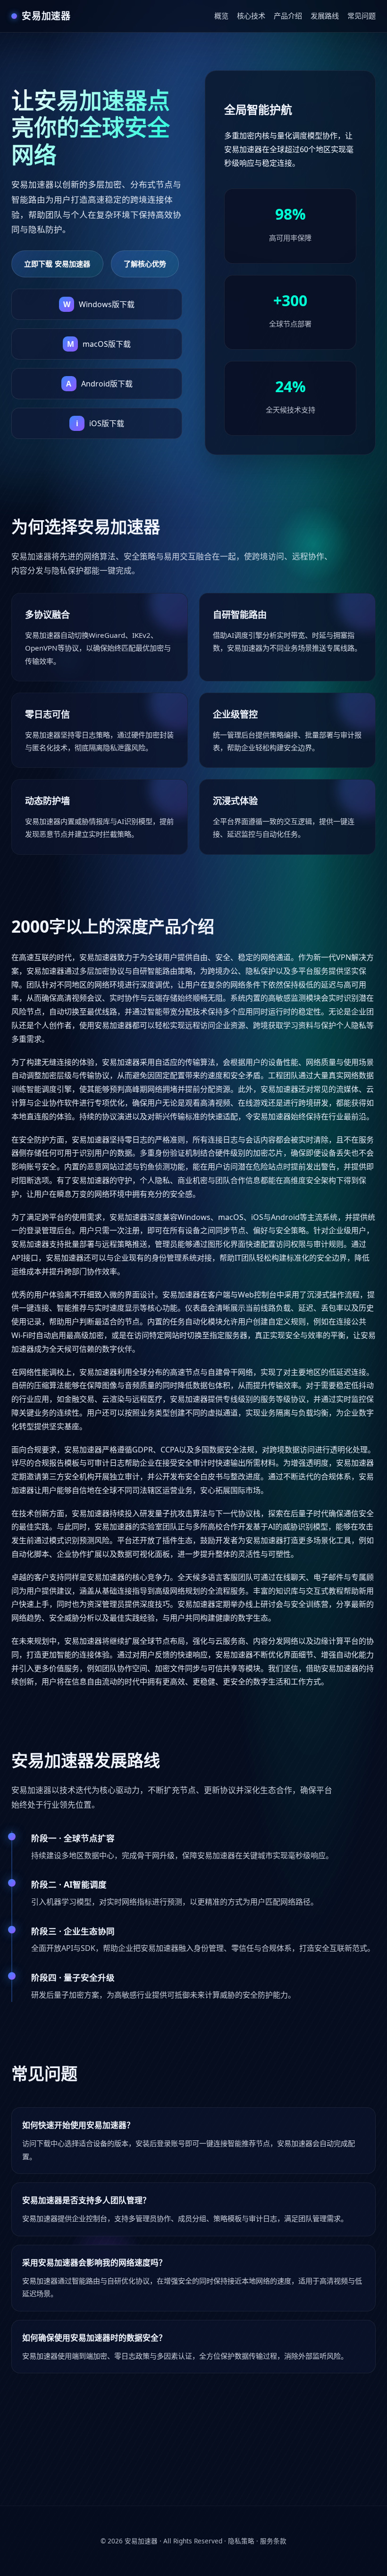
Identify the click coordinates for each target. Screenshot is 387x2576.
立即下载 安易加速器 (57, 264)
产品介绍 (288, 16)
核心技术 (251, 16)
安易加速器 (141, 2541)
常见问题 (362, 16)
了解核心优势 (145, 264)
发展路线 (325, 16)
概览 (221, 16)
